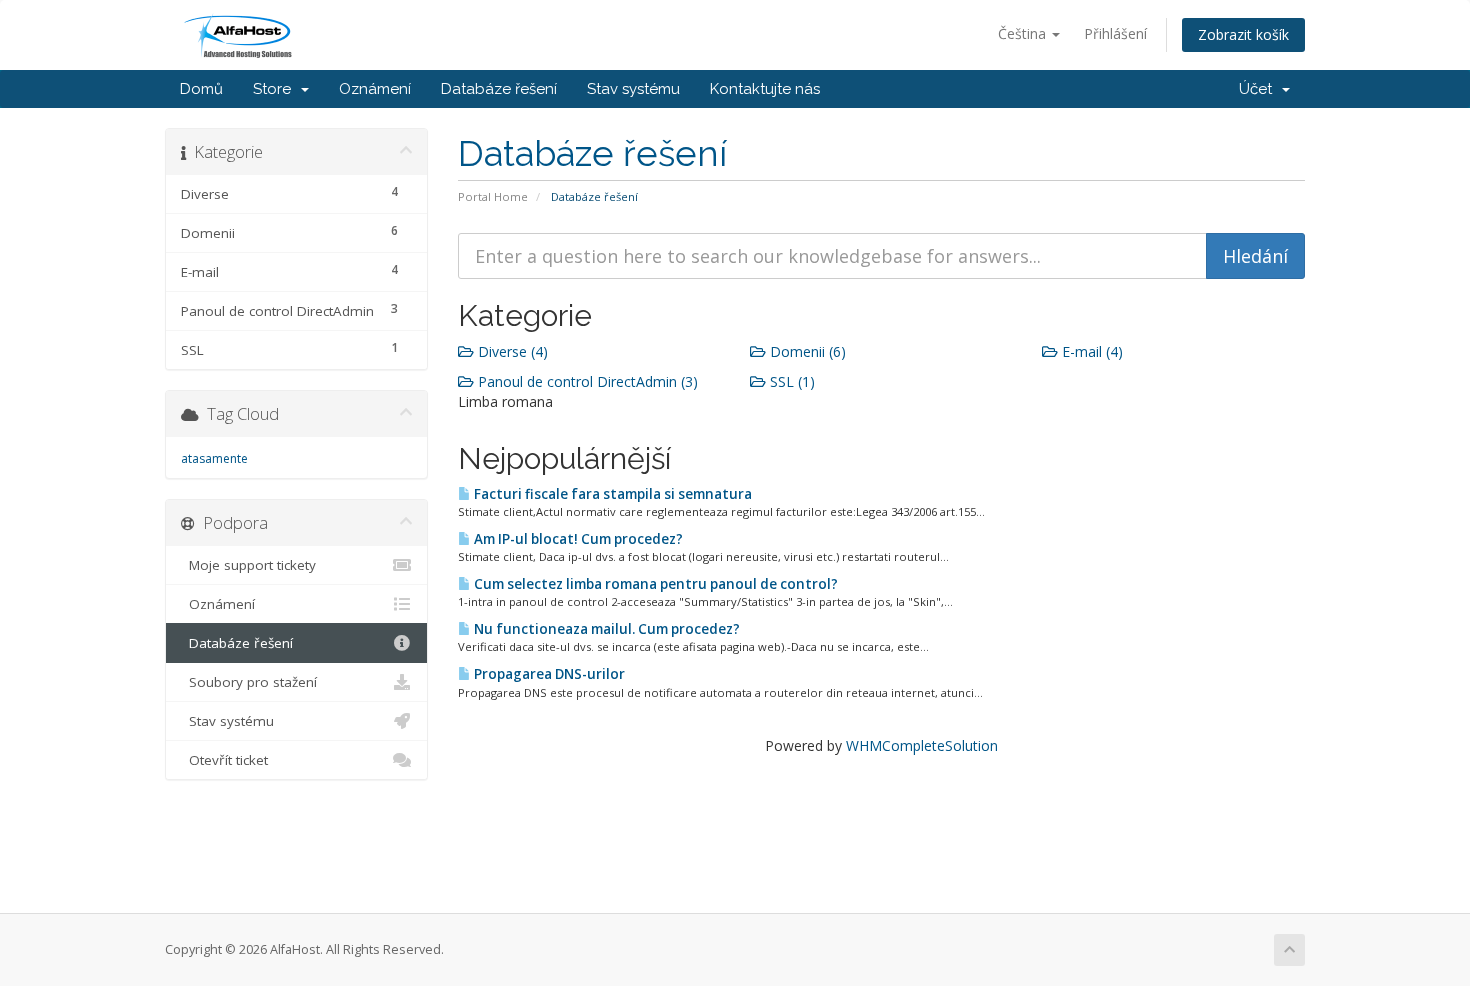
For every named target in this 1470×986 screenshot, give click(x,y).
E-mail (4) (1090, 351)
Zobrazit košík (1243, 34)
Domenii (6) (806, 351)
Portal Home (493, 196)
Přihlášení (1115, 33)
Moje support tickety (248, 565)
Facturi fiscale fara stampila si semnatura (611, 494)
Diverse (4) (511, 351)
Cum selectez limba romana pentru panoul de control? (654, 584)
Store (276, 89)
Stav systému (633, 89)
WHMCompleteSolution (922, 745)
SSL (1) (790, 381)
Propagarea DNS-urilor (548, 674)
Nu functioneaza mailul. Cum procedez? (605, 629)
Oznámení (375, 89)
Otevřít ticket (224, 760)
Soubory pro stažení (249, 682)
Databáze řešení (499, 89)
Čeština (1024, 33)
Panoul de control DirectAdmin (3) (586, 381)
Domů (201, 89)
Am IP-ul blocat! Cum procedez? (577, 539)
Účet (1259, 89)
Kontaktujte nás (765, 89)
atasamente (214, 458)
